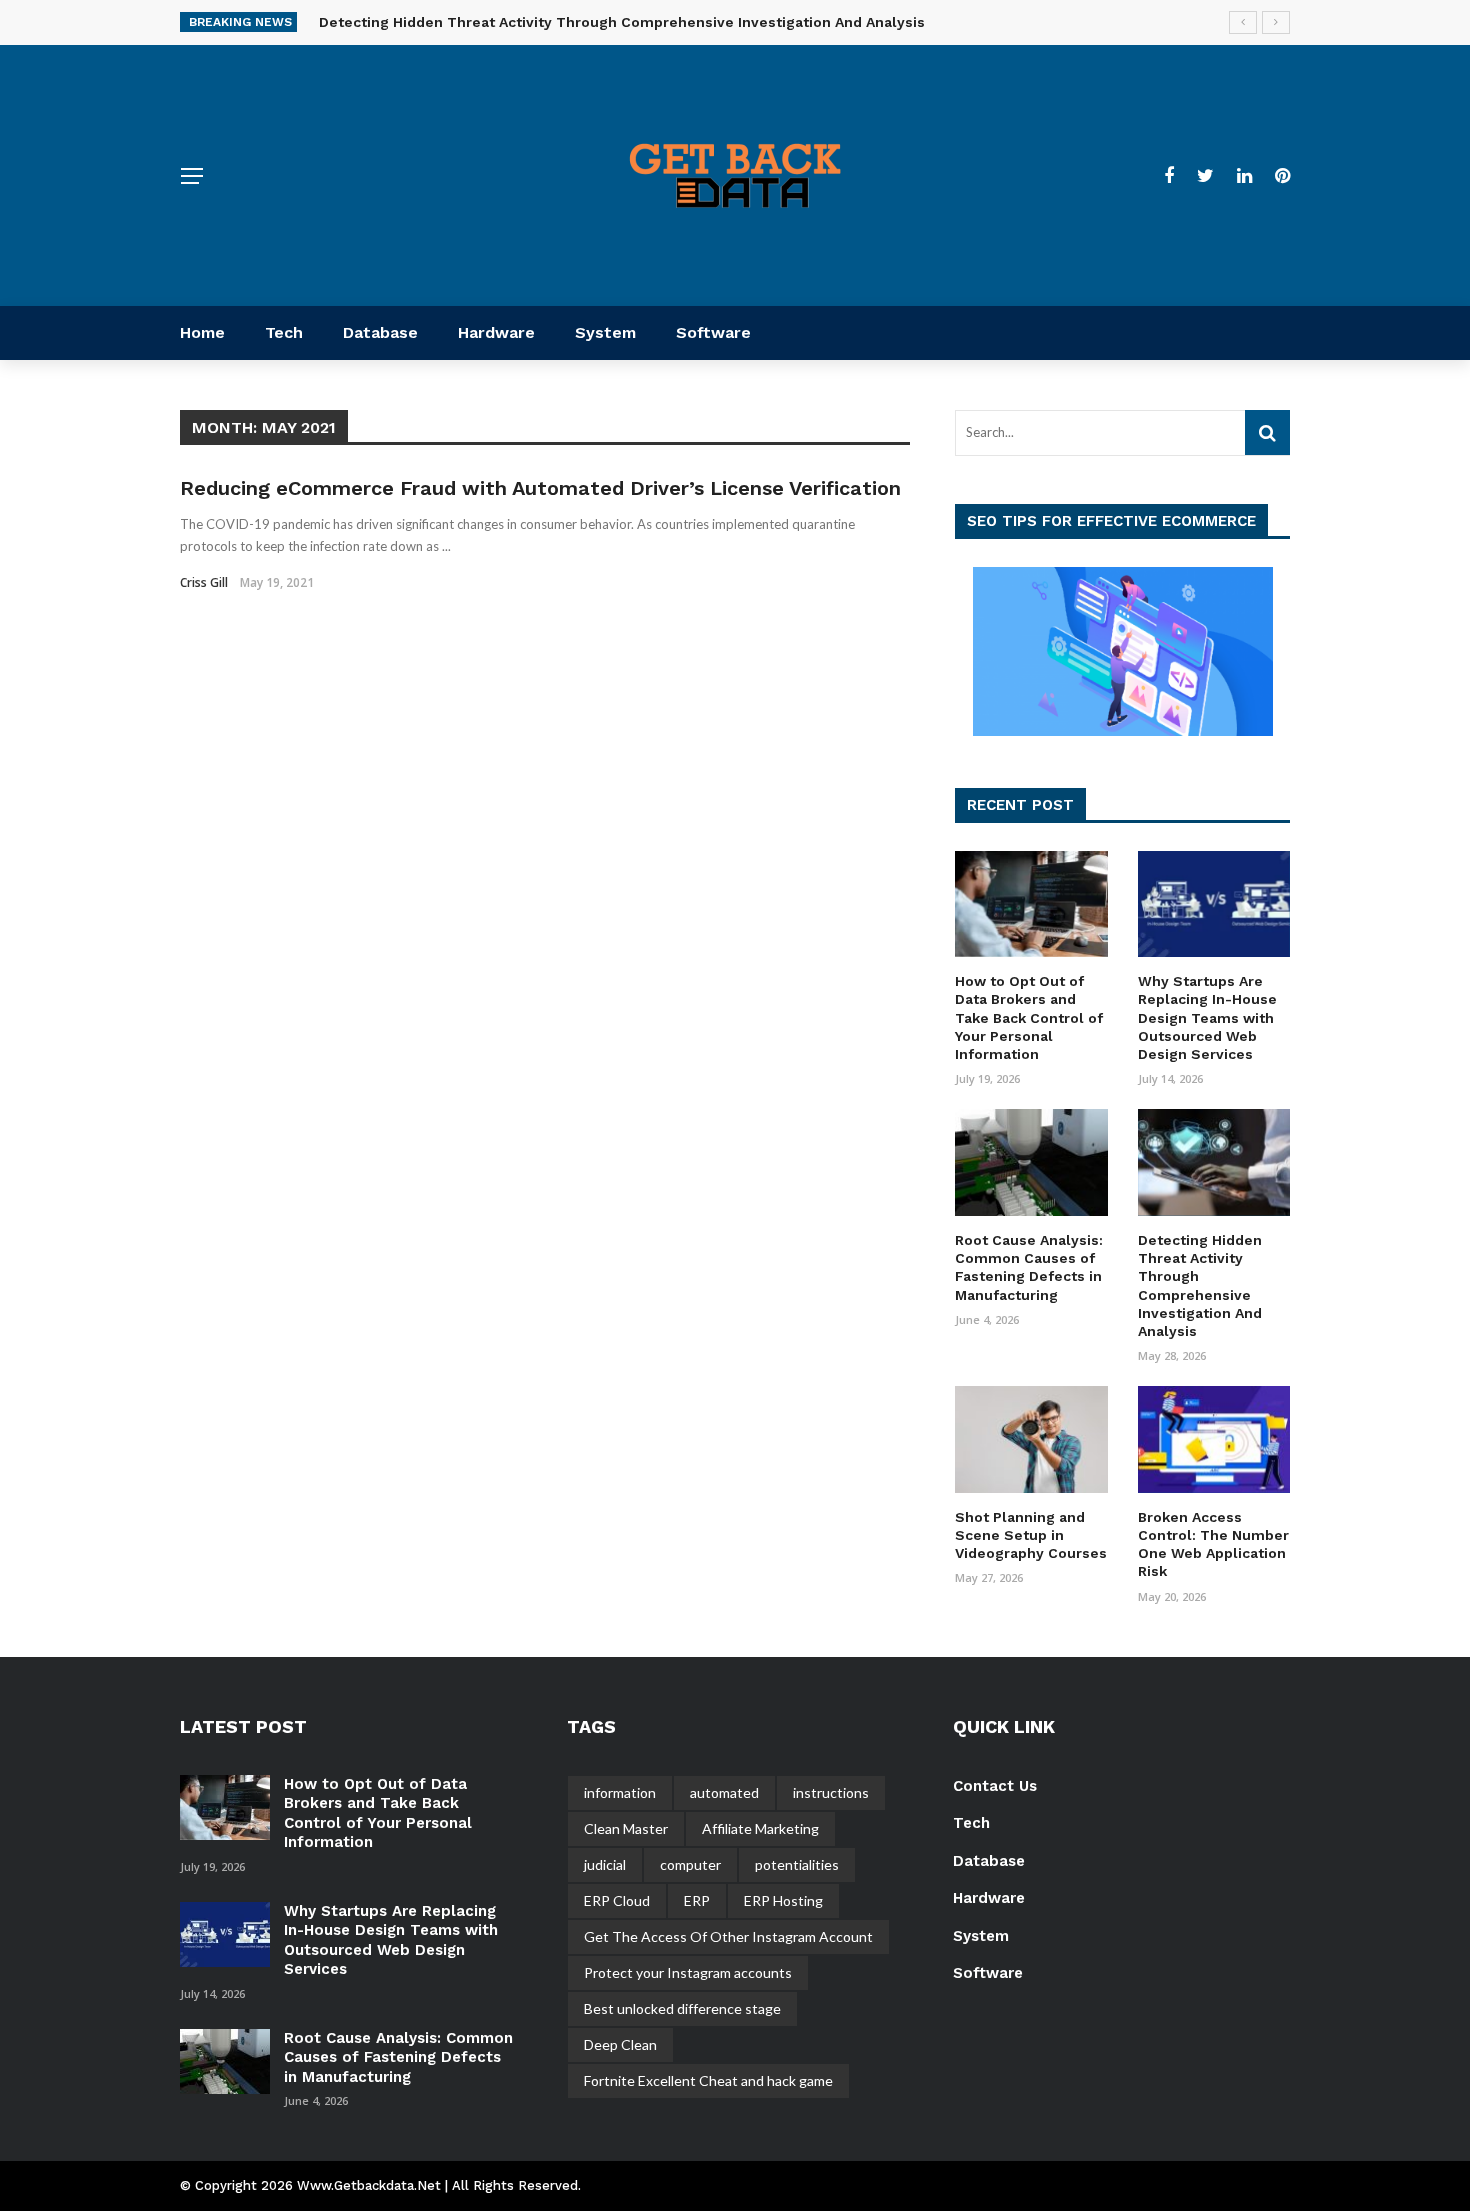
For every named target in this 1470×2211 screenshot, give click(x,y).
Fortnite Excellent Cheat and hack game (708, 2080)
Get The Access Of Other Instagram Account (728, 1936)
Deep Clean (620, 2044)
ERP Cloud (617, 1900)
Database (380, 332)
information (620, 1792)
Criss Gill (204, 582)
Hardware (496, 332)
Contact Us (995, 1786)
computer (690, 1864)
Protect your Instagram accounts (688, 1972)
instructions (831, 1792)
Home (202, 332)
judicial (605, 1864)
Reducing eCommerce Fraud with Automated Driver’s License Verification (540, 488)
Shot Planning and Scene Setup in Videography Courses (1031, 1535)
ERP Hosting (783, 1900)
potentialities (797, 1864)
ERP (697, 1900)
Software (713, 332)
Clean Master (626, 1828)
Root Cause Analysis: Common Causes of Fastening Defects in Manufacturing (398, 2057)
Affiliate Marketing (760, 1828)
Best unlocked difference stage (682, 2008)
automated (724, 1792)
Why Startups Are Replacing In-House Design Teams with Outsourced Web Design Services (1207, 1017)
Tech (284, 332)
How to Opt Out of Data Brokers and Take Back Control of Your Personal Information (1029, 1017)
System (605, 332)
